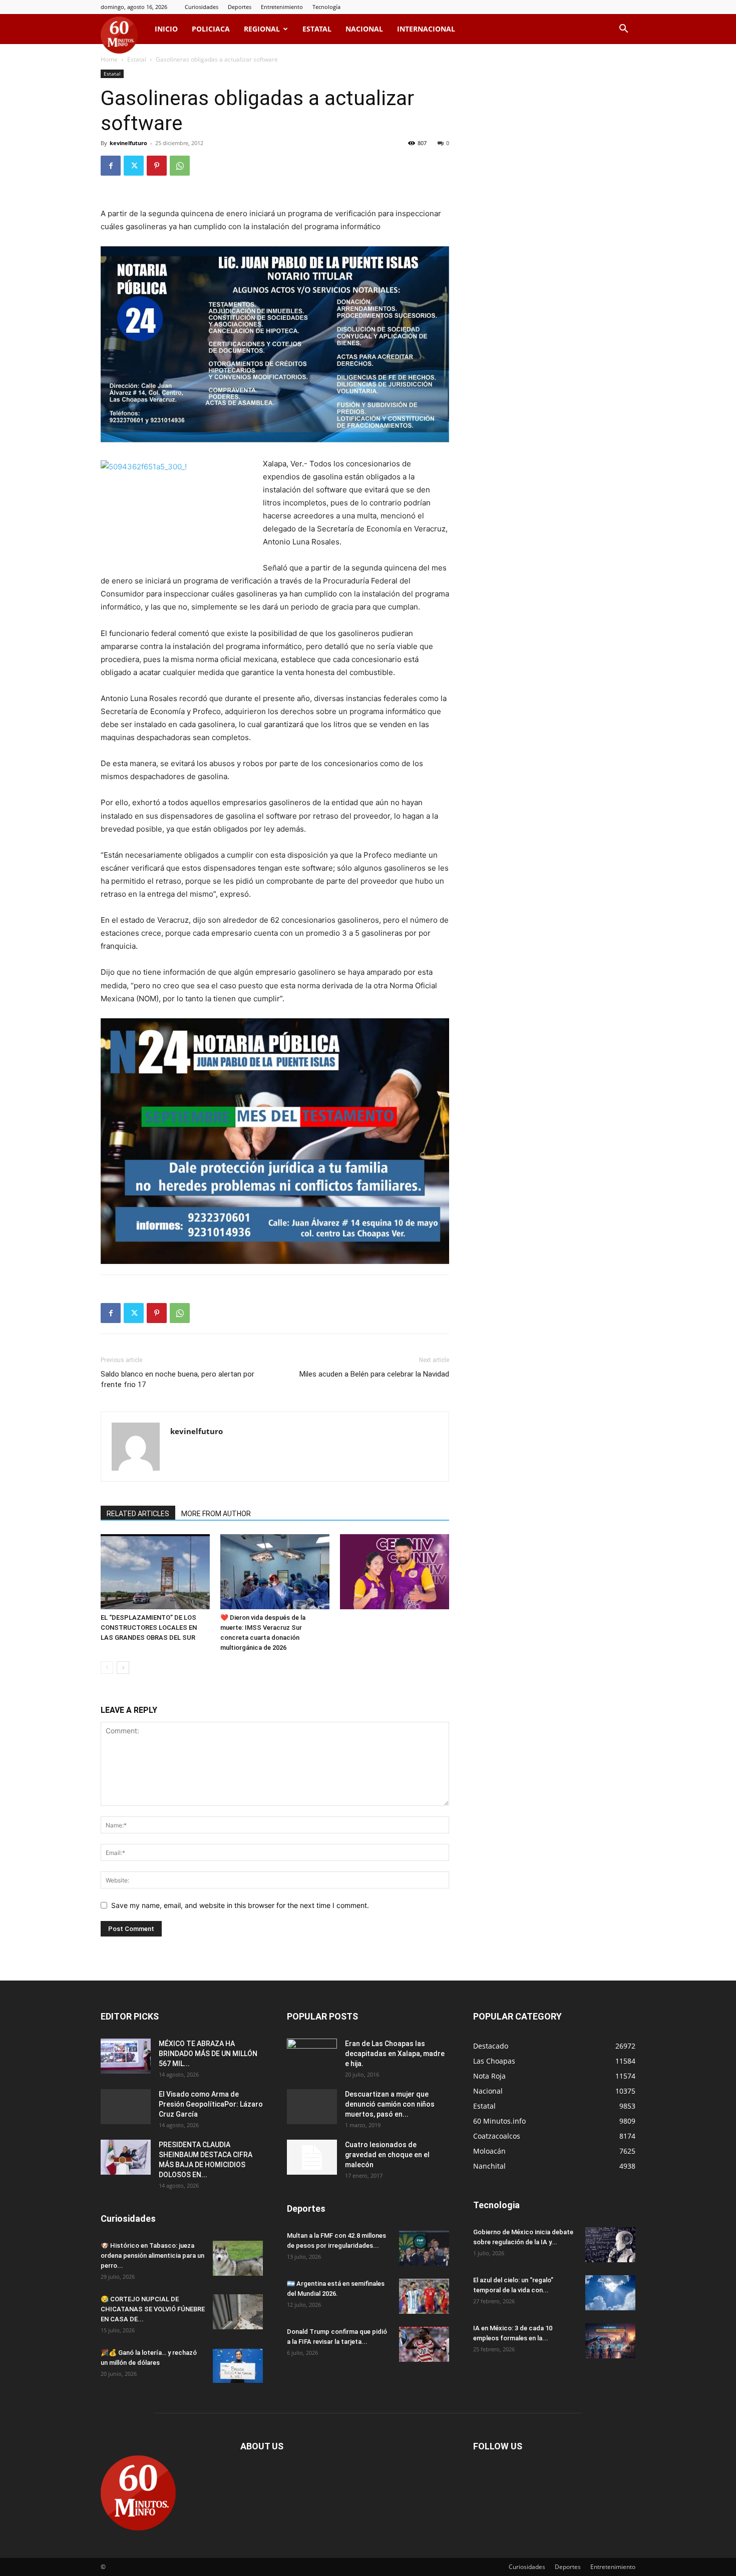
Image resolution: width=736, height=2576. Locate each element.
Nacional (364, 29)
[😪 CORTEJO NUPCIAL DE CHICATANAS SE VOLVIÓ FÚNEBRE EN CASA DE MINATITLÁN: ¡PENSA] (238, 2312)
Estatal (317, 29)
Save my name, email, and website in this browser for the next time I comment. (240, 1905)
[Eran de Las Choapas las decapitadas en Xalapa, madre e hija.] (312, 2056)
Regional (262, 29)
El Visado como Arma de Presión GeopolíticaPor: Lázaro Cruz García (211, 2104)
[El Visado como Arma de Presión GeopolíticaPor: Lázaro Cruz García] (126, 2107)
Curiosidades (202, 7)
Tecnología (326, 7)
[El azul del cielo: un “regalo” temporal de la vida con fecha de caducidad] (610, 2293)
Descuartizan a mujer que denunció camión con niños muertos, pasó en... (390, 2104)
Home (109, 59)
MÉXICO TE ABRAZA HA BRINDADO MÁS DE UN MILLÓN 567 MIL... (208, 2054)
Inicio (166, 29)
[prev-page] (107, 1668)
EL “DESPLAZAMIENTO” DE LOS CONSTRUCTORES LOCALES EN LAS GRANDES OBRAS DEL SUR (149, 1628)
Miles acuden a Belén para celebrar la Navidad (374, 1374)
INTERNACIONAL (426, 29)
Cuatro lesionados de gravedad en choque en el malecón (387, 2155)
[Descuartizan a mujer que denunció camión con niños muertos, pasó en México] (312, 2107)
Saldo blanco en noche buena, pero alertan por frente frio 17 (177, 1379)
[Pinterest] (157, 166)
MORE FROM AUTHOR (216, 1514)
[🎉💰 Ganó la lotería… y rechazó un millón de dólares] (238, 2365)
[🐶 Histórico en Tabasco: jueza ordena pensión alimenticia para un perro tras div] (238, 2258)
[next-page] (123, 1668)
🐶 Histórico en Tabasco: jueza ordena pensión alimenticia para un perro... (152, 2256)
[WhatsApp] (180, 166)
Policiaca (211, 29)
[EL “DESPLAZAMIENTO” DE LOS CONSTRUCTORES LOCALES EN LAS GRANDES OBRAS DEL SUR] (155, 1572)
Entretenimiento (282, 7)
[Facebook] (111, 166)
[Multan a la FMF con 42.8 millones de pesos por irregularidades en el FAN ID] (424, 2248)
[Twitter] (134, 166)
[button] (623, 30)
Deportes (240, 7)
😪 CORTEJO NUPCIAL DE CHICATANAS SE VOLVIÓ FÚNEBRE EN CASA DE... (153, 2309)
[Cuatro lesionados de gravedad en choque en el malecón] (312, 2157)
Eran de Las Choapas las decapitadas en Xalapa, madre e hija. (395, 2054)
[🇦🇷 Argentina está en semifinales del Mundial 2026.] (424, 2296)
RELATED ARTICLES (138, 1514)
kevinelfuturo (128, 143)
